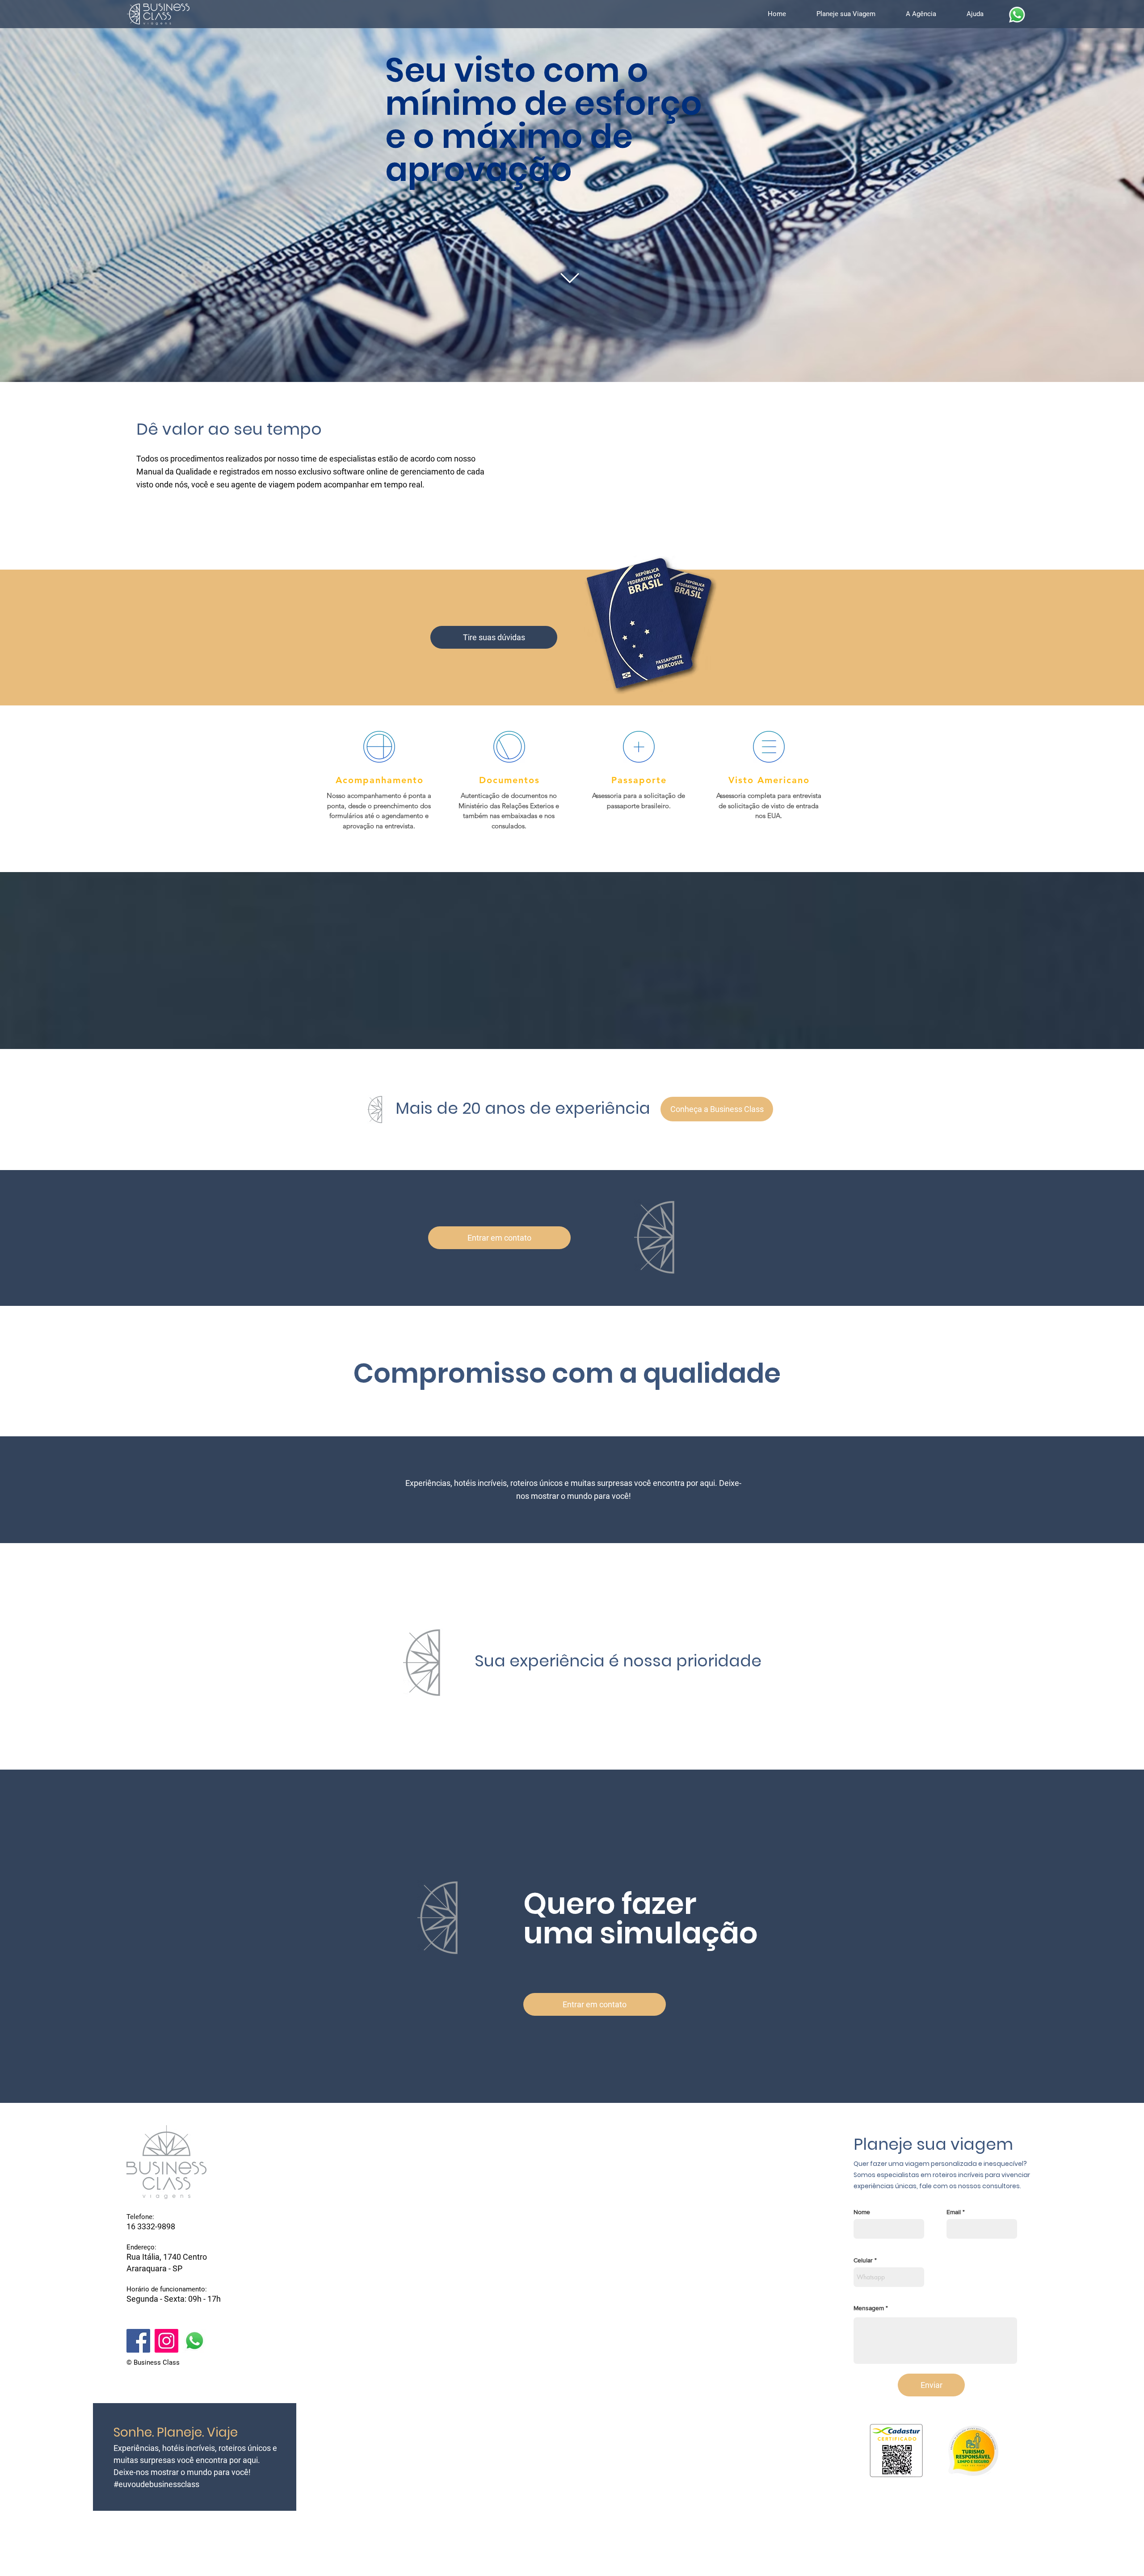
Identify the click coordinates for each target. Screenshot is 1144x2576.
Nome (862, 2212)
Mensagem (869, 2308)
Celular (863, 2260)
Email (954, 2212)
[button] (854, 14)
